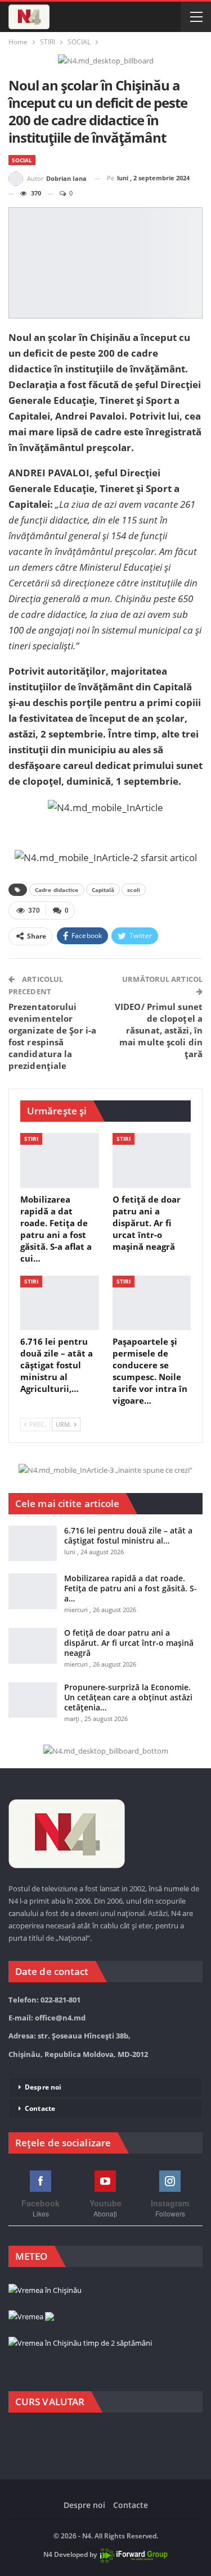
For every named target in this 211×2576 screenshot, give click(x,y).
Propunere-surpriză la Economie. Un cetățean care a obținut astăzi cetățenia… (128, 1697)
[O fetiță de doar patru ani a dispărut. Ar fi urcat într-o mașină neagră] (152, 1160)
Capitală (103, 890)
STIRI (31, 1139)
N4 (48, 2554)
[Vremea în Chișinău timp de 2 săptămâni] (80, 2343)
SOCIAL (22, 160)
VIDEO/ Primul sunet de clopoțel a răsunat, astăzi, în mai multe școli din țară (159, 1030)
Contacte (40, 2108)
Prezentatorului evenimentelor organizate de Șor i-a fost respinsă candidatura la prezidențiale (52, 1036)
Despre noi (43, 2087)
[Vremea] (31, 2317)
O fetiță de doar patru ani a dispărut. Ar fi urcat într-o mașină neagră (129, 1643)
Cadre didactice (57, 890)
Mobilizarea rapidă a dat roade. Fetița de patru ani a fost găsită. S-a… (131, 1588)
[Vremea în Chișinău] (45, 2291)
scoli (134, 890)
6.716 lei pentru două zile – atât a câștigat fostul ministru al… (128, 1535)
